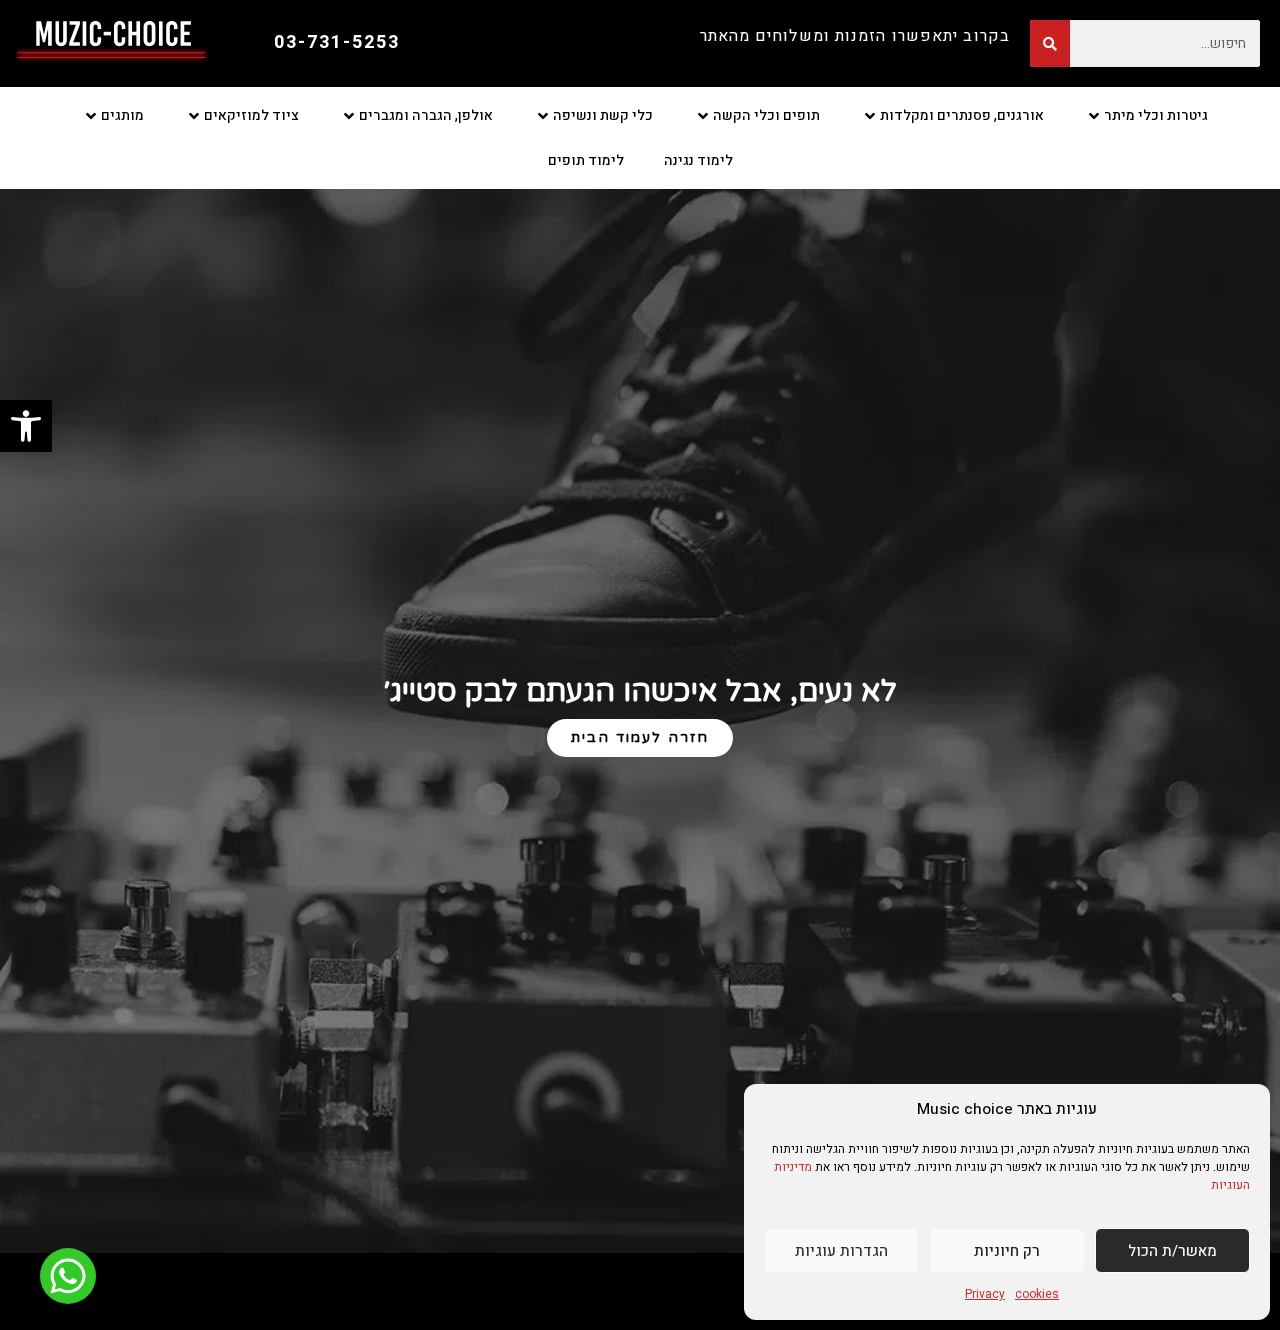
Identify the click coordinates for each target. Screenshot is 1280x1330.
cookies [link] (1037, 1294)
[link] (26, 426)
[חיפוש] (1050, 43)
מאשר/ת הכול (1172, 1251)
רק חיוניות (1007, 1251)
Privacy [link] (985, 1294)
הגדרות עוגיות (841, 1251)
